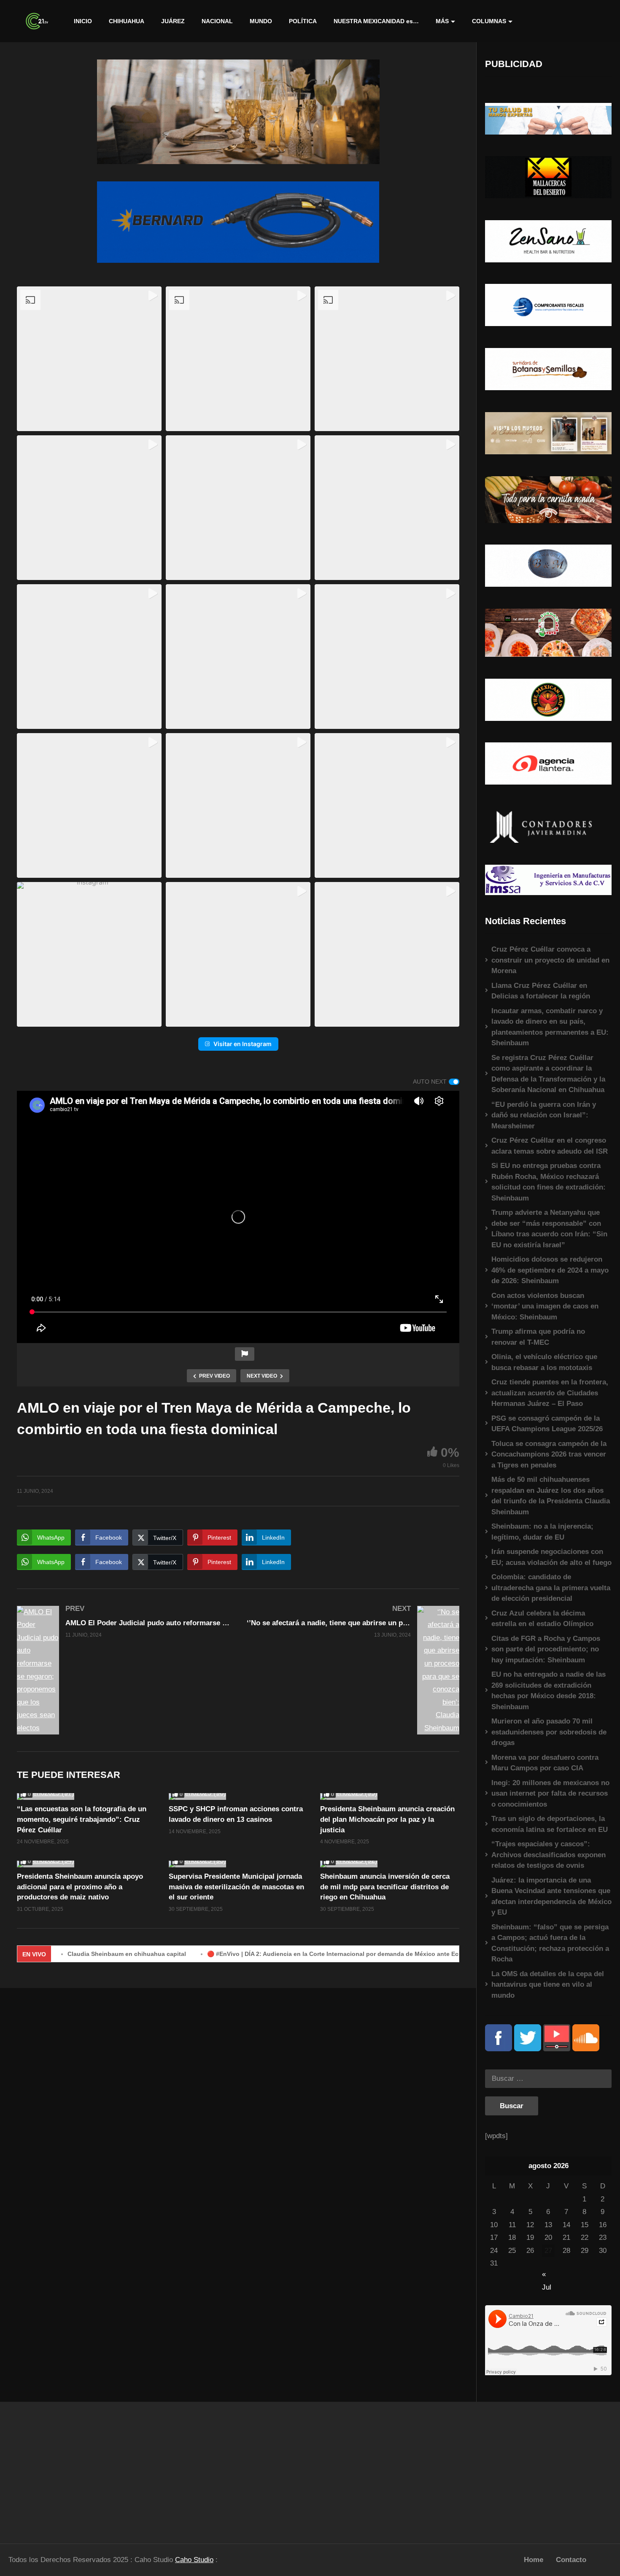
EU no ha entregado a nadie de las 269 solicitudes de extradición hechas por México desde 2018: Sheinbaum (549, 1691)
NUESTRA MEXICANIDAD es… (376, 21)
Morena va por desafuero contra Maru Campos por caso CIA (545, 1763)
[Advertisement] (78, 2469)
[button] (89, 359)
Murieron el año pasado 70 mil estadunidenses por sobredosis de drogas (549, 1732)
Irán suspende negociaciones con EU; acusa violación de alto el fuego (551, 1557)
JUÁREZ (173, 21)
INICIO (83, 21)
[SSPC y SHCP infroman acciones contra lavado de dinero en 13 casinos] (238, 1796)
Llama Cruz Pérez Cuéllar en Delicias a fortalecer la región (541, 991)
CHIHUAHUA (127, 21)
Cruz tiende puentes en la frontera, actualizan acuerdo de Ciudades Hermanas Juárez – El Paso (550, 1393)
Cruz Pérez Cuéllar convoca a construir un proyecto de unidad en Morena (550, 960)
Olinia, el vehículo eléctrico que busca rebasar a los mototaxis (544, 1362)
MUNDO (261, 21)
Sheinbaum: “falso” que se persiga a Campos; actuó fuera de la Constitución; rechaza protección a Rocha (550, 1943)
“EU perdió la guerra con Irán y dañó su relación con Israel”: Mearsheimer (544, 1115)
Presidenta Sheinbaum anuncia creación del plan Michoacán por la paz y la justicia (387, 1819)
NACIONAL (217, 21)
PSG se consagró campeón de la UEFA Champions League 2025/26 (547, 1424)
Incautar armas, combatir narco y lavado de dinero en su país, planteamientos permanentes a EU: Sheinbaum (550, 1027)
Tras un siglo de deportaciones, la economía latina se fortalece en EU (550, 1824)
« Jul (547, 2275)
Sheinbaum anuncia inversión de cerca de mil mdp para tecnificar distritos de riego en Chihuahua (385, 1887)
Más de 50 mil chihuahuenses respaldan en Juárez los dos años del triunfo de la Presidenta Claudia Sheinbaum (551, 1496)
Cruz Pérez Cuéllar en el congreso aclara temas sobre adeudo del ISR (550, 1146)
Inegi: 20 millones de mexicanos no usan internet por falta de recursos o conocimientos (550, 1794)
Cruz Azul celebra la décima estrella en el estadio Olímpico (542, 1619)
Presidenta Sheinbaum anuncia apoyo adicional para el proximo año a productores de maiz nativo (80, 1887)
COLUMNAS (489, 21)
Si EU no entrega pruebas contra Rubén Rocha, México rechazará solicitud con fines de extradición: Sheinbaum (549, 1182)
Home (534, 2560)
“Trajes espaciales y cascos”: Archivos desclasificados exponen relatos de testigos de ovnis (549, 1855)
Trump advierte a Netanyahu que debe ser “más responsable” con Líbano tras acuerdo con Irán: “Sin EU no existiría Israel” (549, 1229)
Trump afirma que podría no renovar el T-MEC (538, 1337)
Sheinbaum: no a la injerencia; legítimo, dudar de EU (542, 1532)
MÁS (442, 21)
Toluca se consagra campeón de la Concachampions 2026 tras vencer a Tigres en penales (549, 1454)
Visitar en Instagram (243, 1044)
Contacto (571, 2560)
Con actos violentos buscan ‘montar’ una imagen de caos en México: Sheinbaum (545, 1306)
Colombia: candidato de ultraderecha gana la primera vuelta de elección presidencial (551, 1588)
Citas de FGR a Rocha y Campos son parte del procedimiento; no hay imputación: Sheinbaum (546, 1649)
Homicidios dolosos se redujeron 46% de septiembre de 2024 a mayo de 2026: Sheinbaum (550, 1270)
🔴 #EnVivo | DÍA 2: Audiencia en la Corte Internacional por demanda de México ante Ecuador (264, 1954)
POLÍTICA (303, 21)
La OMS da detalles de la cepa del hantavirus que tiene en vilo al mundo (548, 1985)
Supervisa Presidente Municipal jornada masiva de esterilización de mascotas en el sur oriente (236, 1887)
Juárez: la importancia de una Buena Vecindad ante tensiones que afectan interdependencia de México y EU (551, 1896)
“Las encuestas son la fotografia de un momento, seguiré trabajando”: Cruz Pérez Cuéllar (82, 1819)
